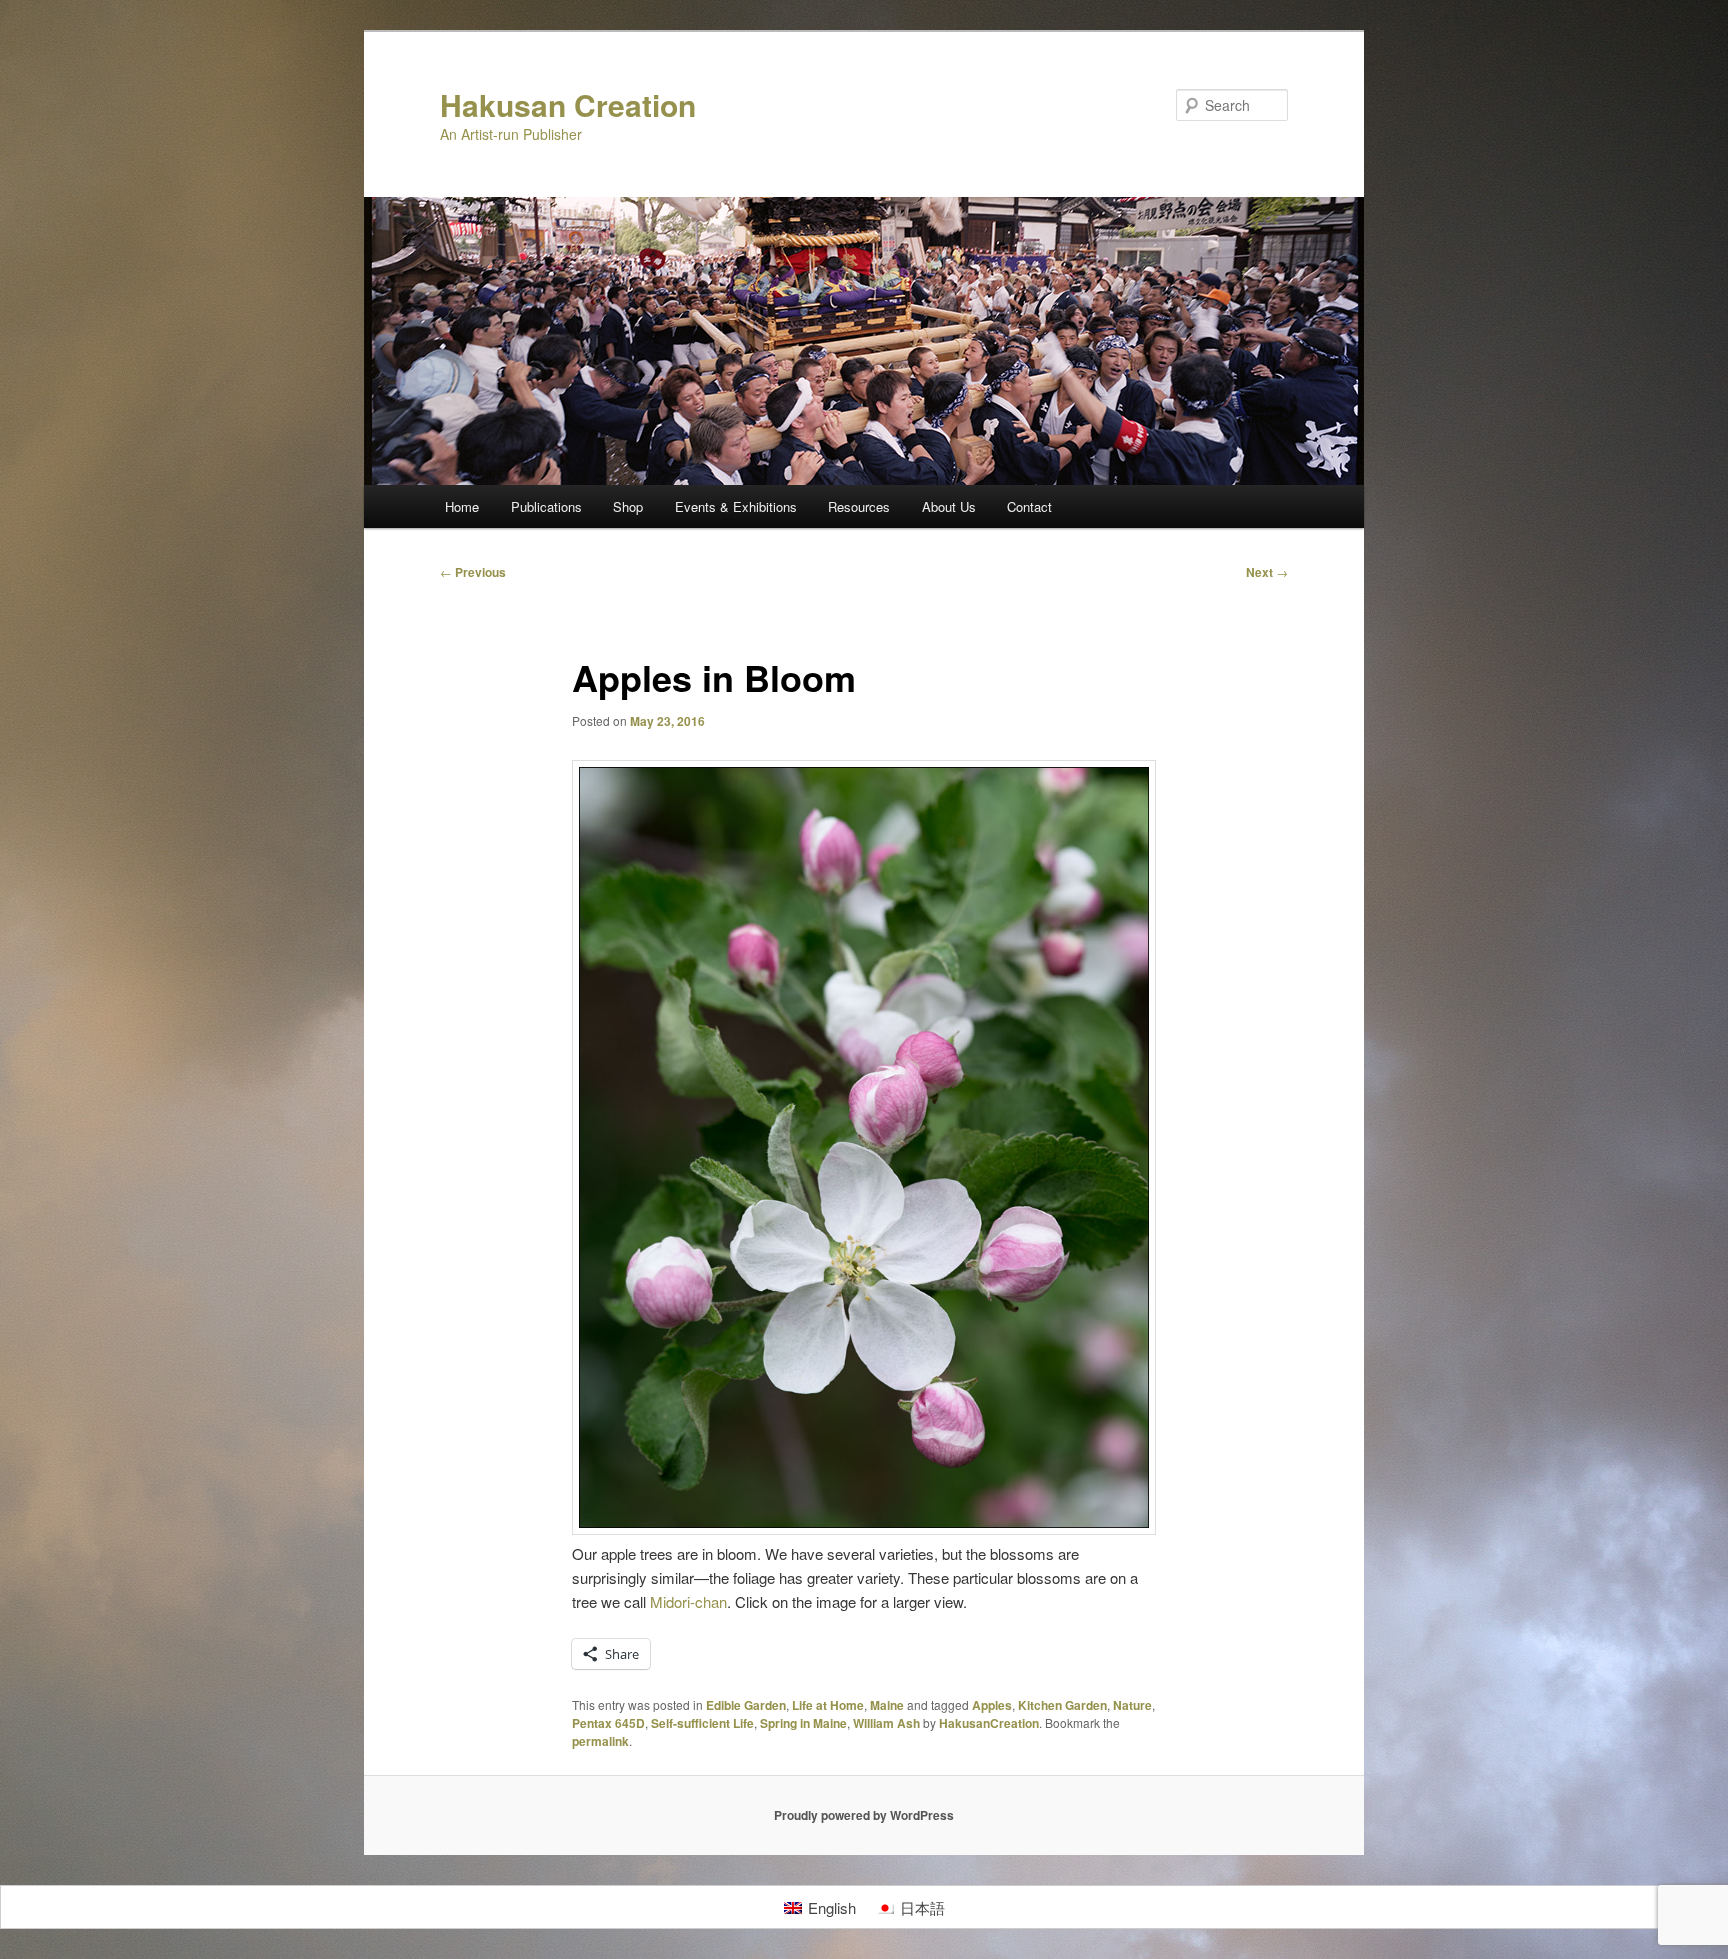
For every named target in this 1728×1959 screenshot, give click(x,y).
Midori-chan (688, 1601)
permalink (600, 1741)
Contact (1029, 506)
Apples (992, 1705)
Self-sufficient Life (702, 1723)
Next (1267, 572)
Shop (628, 506)
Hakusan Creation (568, 104)
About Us (949, 506)
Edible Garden (746, 1705)
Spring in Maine (803, 1723)
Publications (546, 506)
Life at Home (828, 1705)
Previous (473, 572)
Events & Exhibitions (736, 506)
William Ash (886, 1723)
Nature (1132, 1705)
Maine (887, 1705)
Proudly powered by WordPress (864, 1815)
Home (462, 506)
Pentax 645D (608, 1723)
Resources (859, 506)
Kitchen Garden (1062, 1705)
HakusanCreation (989, 1723)
